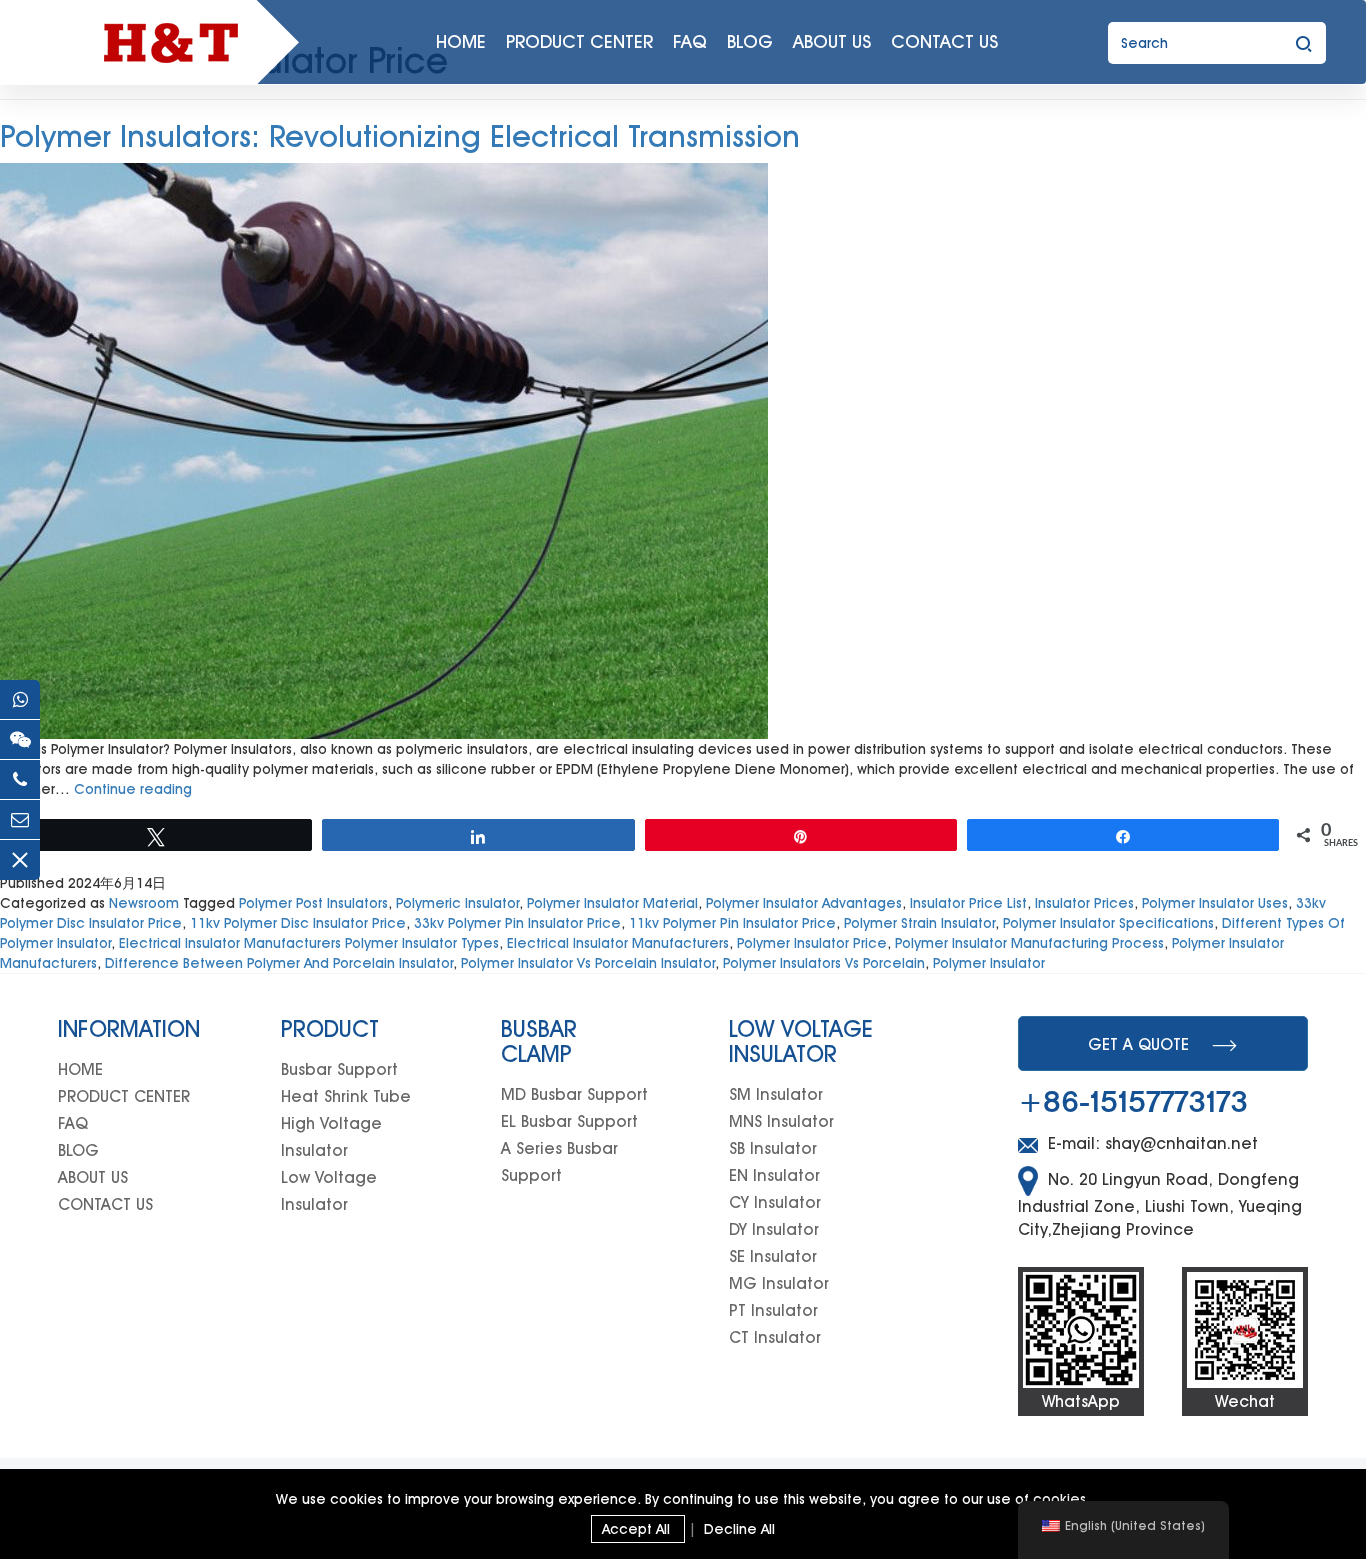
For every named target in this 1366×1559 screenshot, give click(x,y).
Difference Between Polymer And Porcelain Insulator (279, 963)
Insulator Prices (1084, 903)
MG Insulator (779, 1283)
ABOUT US (832, 41)
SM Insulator (776, 1094)
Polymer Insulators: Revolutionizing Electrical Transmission (400, 136)
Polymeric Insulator (457, 903)
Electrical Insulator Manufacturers (618, 943)
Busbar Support (339, 1069)
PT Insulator (773, 1310)
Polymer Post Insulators (313, 903)
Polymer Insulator (989, 963)
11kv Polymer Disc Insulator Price (298, 923)
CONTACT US (944, 41)
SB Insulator (773, 1148)
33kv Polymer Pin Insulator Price (517, 923)
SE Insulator (773, 1256)
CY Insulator (775, 1202)
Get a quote (1138, 1044)
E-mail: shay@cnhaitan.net (1150, 1143)
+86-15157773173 (1133, 1102)
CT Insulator (775, 1337)
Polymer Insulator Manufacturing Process (1029, 943)
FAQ (690, 41)
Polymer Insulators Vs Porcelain (824, 963)
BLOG (750, 41)
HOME (461, 41)
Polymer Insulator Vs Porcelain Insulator (588, 963)
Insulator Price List (968, 903)
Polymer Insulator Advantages (804, 903)
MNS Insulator (781, 1121)
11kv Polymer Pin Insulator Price (732, 923)
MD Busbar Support (574, 1094)
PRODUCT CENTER (579, 41)
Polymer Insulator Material (612, 903)
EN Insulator (774, 1175)
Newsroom (144, 903)
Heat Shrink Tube (346, 1096)
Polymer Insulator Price (812, 943)
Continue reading (133, 789)
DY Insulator (774, 1229)
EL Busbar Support (569, 1121)
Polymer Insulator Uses (1215, 903)
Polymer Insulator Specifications (1108, 923)
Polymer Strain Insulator (919, 923)
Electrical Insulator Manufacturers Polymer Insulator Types (309, 943)
